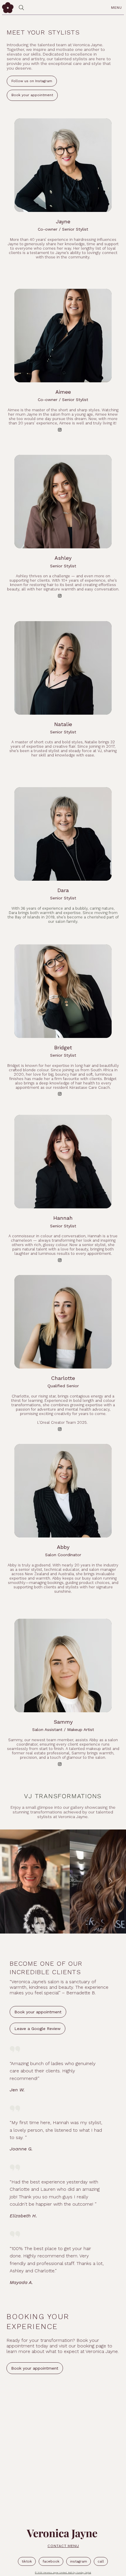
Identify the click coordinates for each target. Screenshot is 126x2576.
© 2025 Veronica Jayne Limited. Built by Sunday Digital (63, 2573)
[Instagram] (60, 430)
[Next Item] (110, 1882)
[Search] (21, 8)
